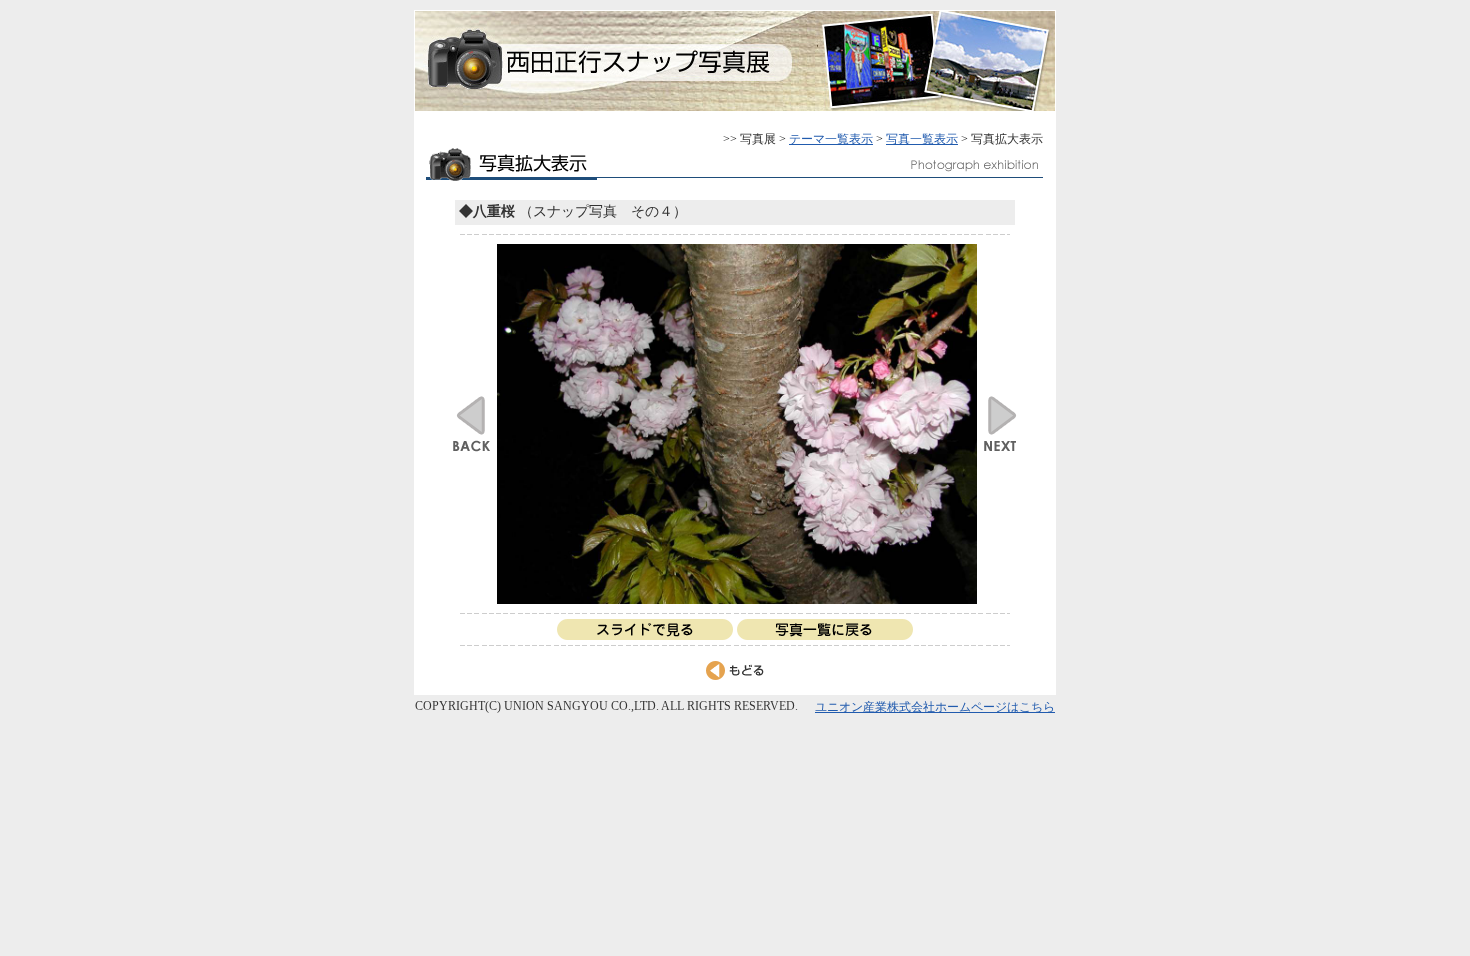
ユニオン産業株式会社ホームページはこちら (935, 707)
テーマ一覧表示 (831, 139)
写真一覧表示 (922, 139)
